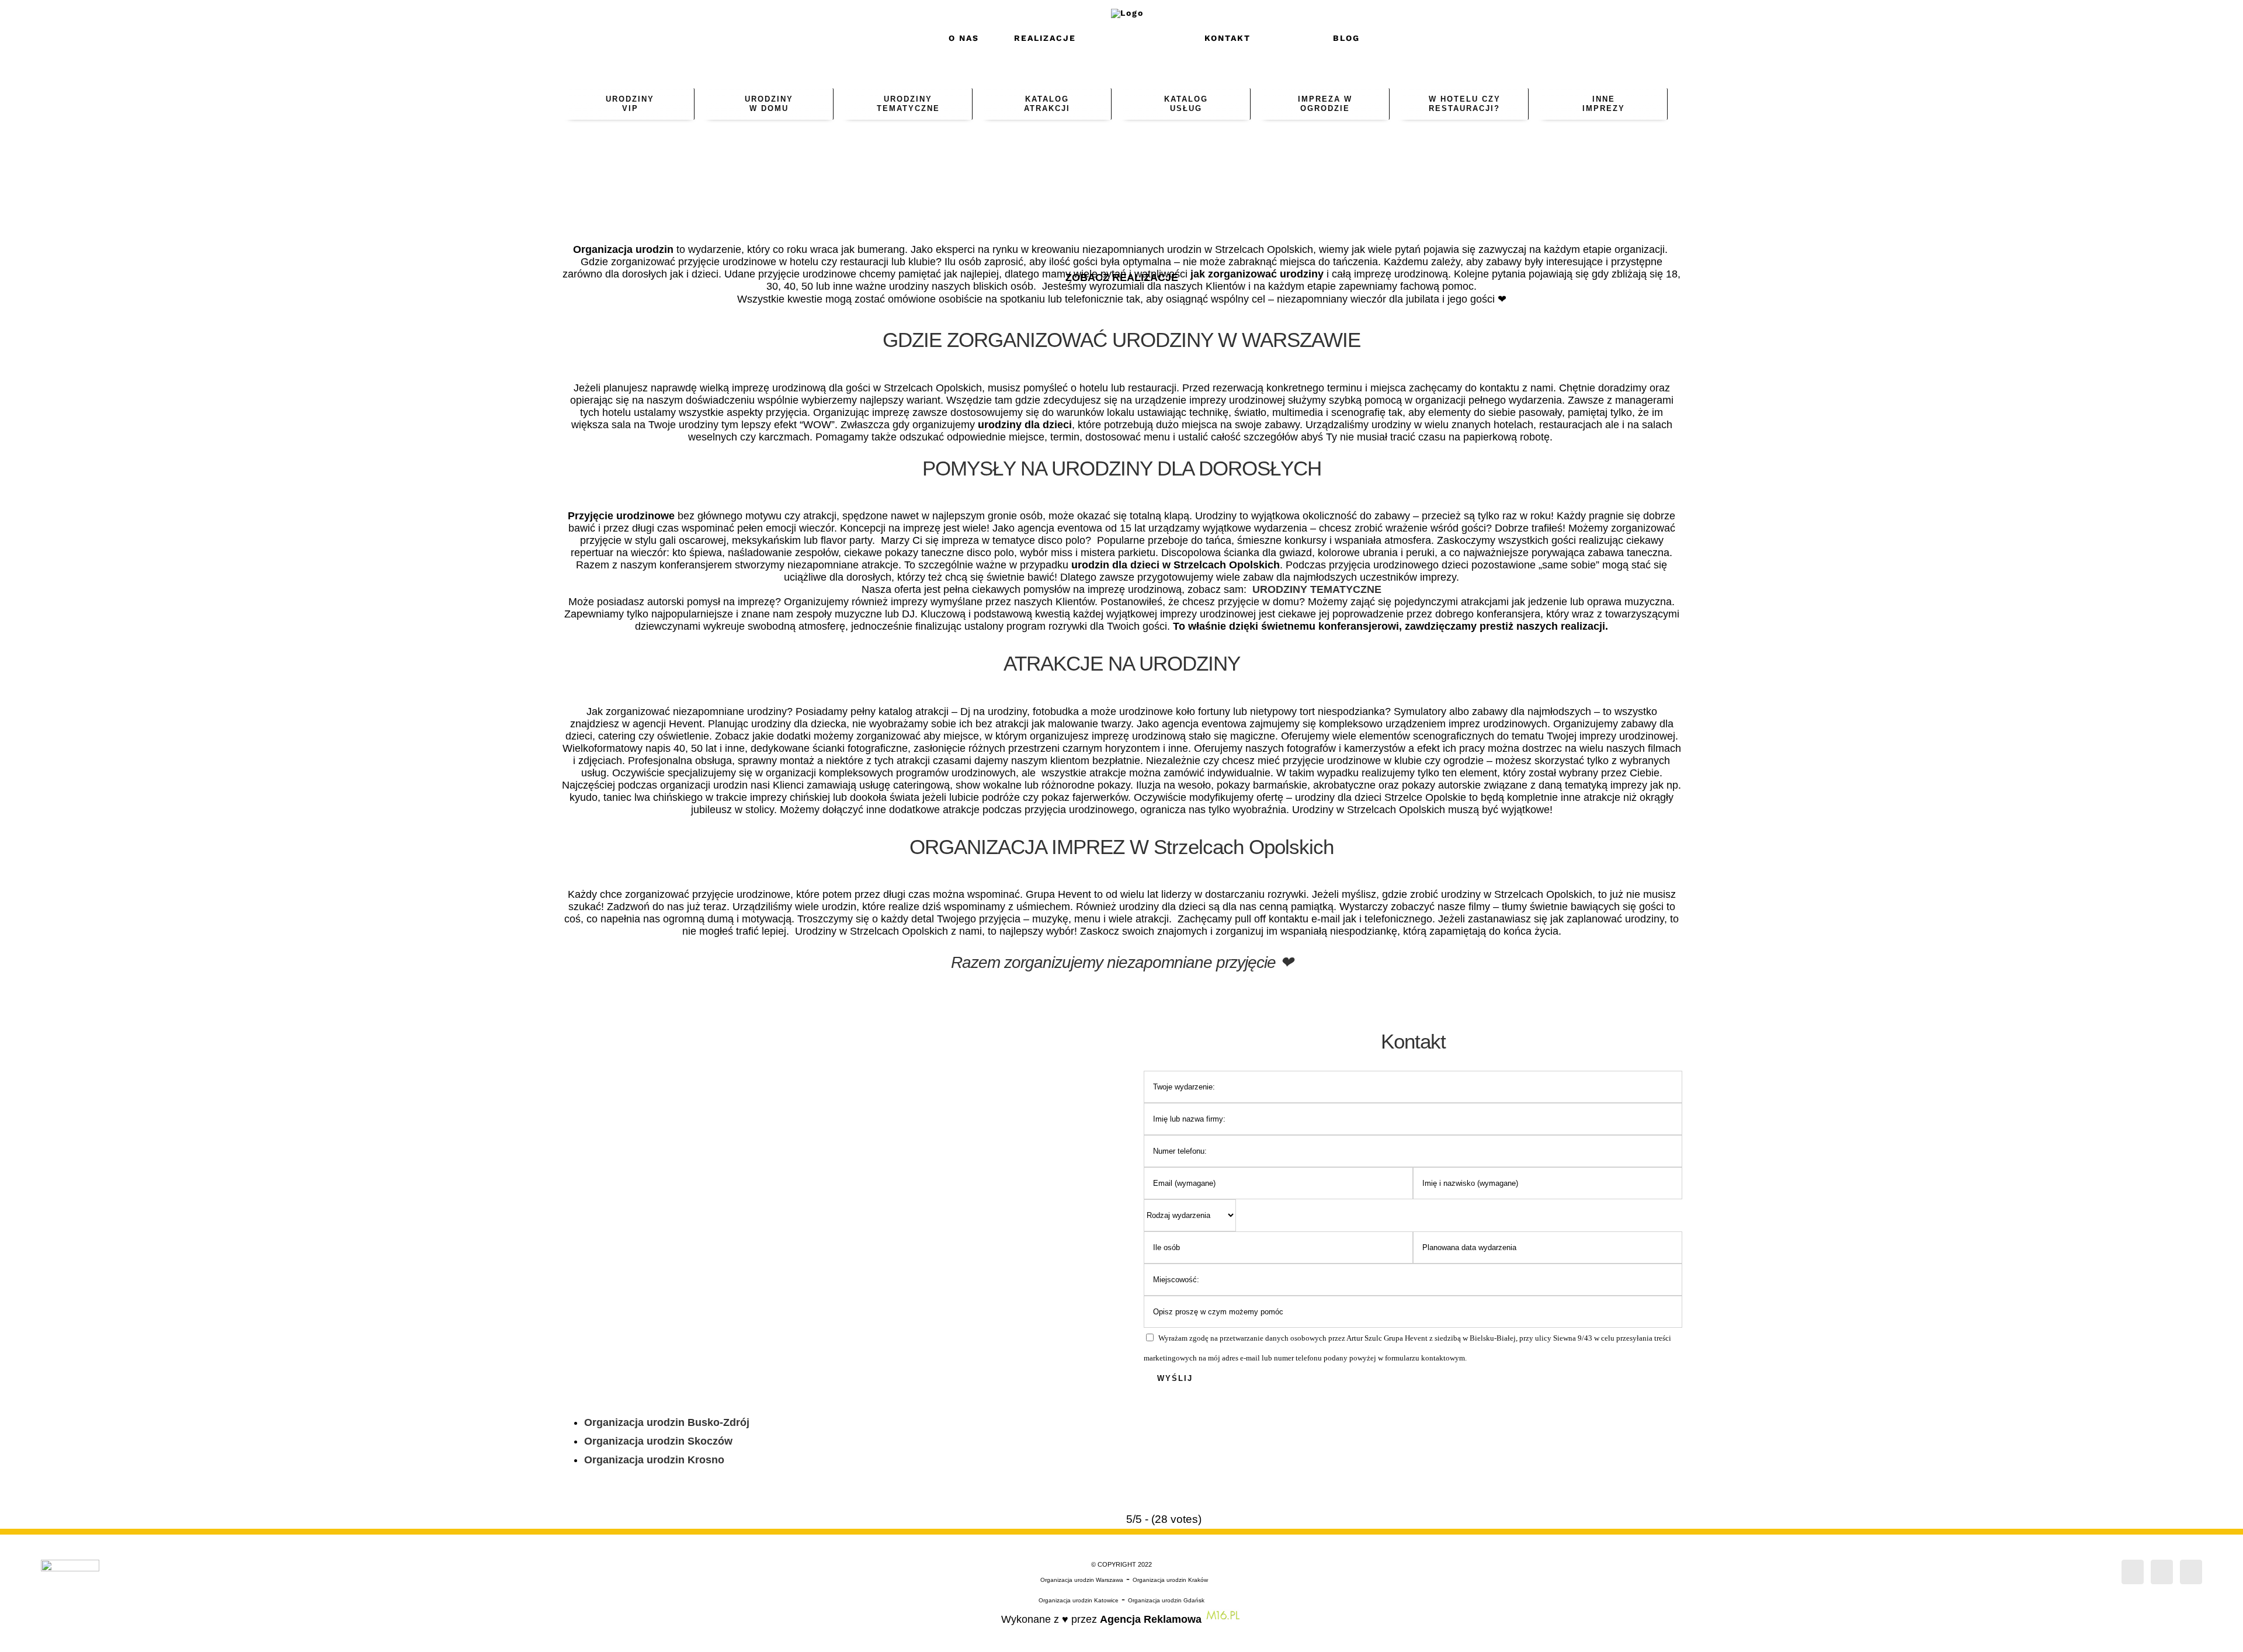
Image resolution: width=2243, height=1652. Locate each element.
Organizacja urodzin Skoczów (658, 1441)
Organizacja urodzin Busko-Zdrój (667, 1422)
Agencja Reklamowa (1151, 1619)
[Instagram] (2162, 1572)
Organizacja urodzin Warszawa (1082, 1580)
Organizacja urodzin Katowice (1079, 1600)
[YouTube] (2191, 1572)
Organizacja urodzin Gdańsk (1166, 1600)
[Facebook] (2133, 1572)
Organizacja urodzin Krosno (654, 1460)
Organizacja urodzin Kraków (1170, 1580)
